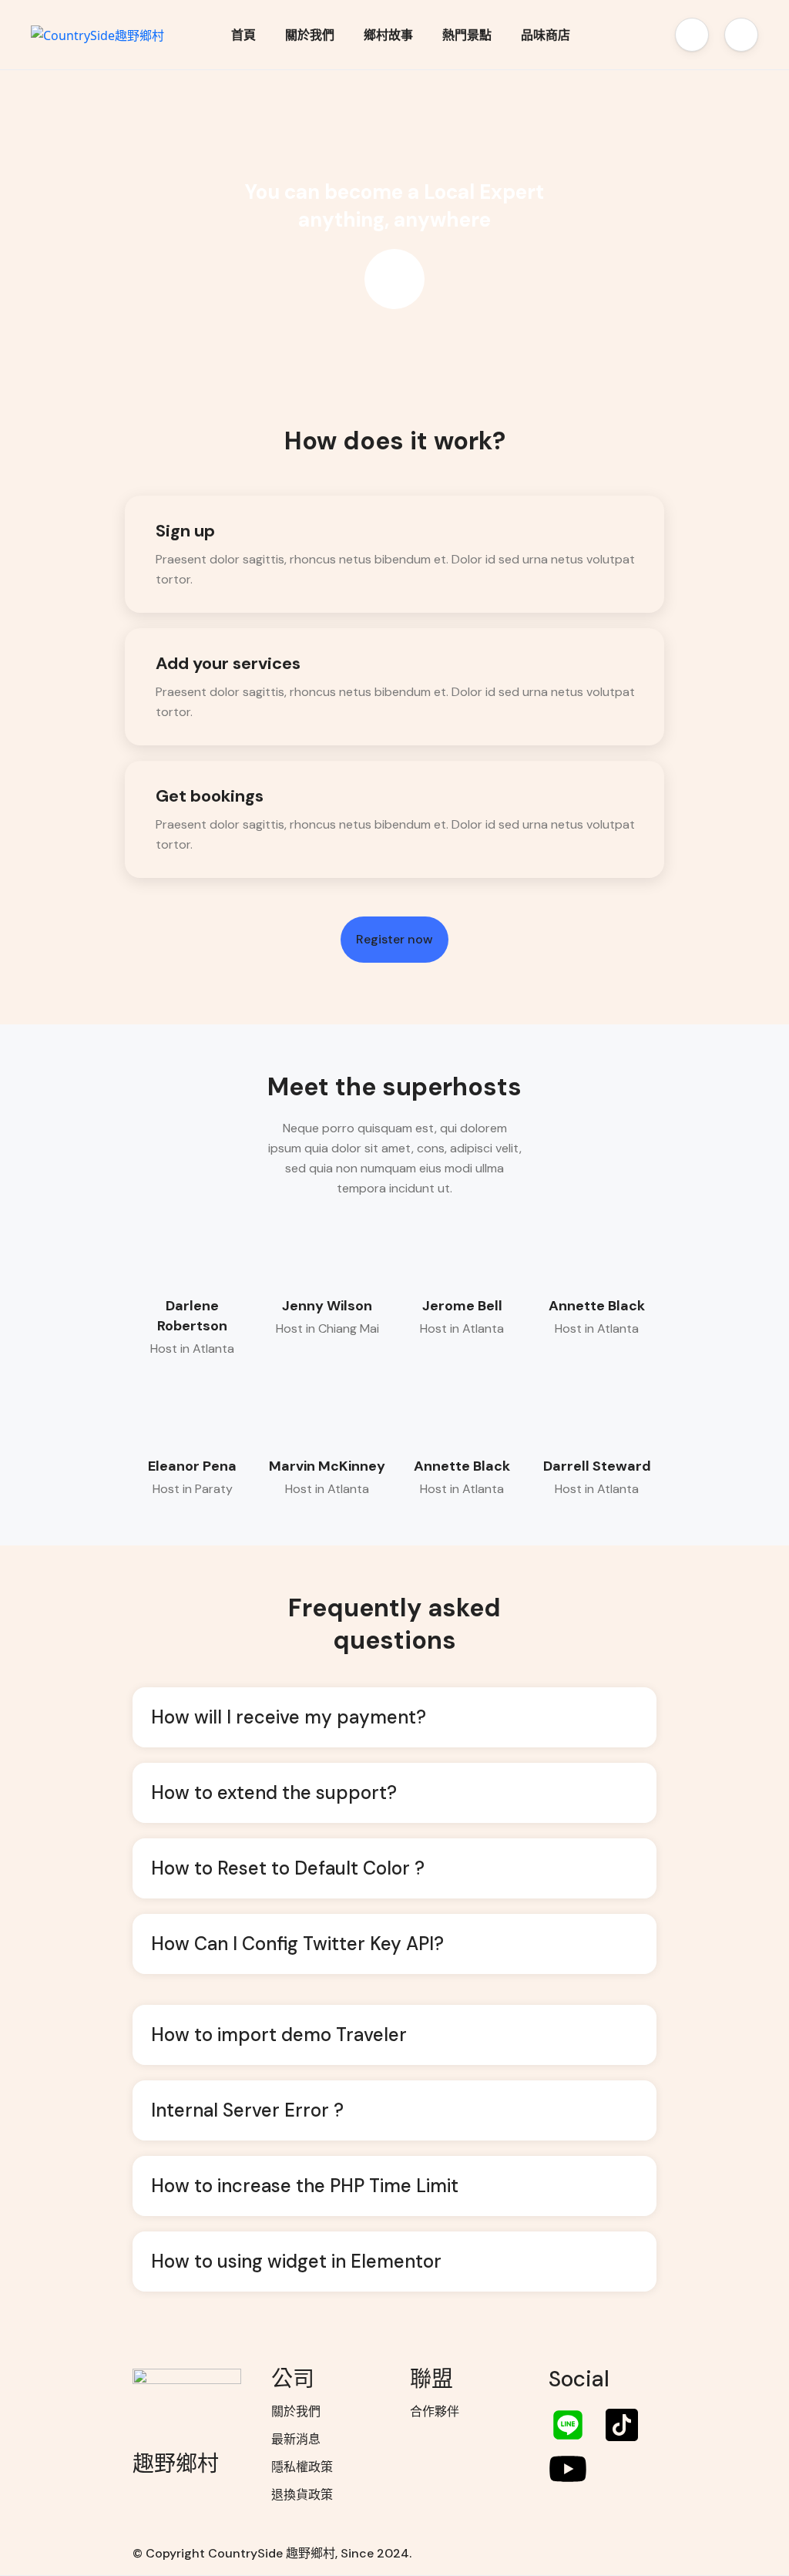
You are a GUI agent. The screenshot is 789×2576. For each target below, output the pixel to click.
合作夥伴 (435, 2411)
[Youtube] (568, 2469)
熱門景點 (467, 35)
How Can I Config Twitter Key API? (297, 1944)
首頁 (243, 35)
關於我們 (310, 35)
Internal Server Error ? (247, 2110)
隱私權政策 (302, 2467)
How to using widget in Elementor (296, 2261)
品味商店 (546, 35)
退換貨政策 (302, 2495)
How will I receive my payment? (289, 1717)
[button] (692, 35)
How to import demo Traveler (279, 2035)
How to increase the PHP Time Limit (305, 2186)
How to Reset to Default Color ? (288, 1868)
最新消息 (296, 2439)
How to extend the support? (274, 1792)
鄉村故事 (388, 35)
